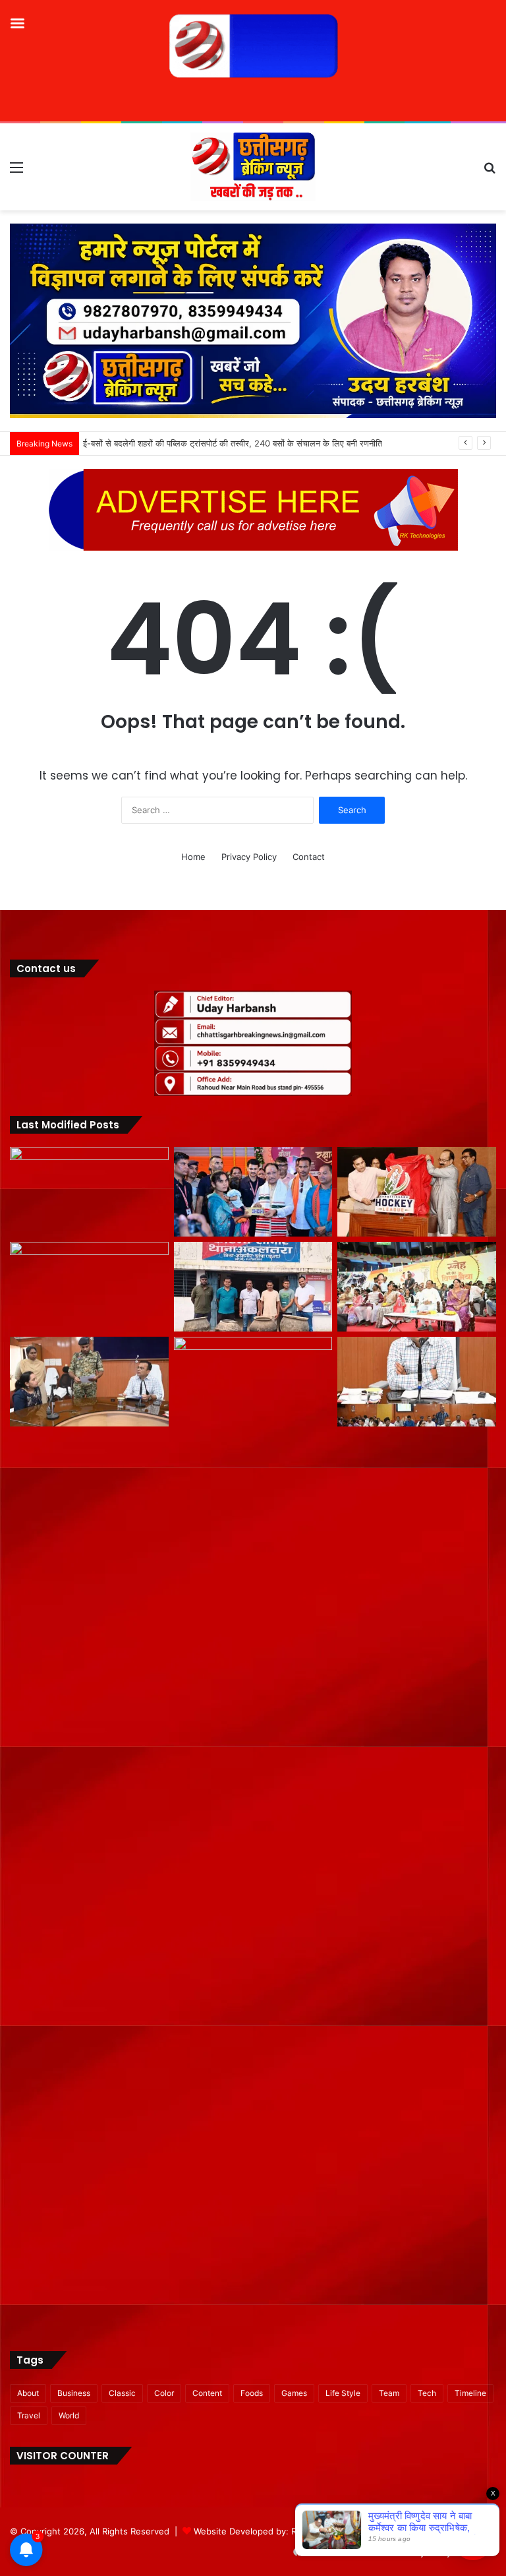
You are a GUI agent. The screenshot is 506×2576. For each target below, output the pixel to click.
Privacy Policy (249, 857)
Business (74, 2393)
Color (164, 2393)
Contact (309, 857)
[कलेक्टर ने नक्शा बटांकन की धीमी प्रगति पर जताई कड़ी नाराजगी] (417, 1382)
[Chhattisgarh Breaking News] (253, 167)
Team (389, 2393)
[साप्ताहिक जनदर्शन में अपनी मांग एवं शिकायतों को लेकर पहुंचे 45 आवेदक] (89, 1382)
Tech (427, 2393)
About (28, 2393)
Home (193, 857)
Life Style (343, 2393)
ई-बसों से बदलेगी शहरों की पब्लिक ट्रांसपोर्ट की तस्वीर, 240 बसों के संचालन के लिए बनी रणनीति (235, 443)
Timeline (470, 2393)
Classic (122, 2393)
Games (294, 2393)
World (69, 2415)
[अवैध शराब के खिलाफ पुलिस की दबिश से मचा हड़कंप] (253, 1287)
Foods (252, 2393)
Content (207, 2393)
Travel (29, 2415)
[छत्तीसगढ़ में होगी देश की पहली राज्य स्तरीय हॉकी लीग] (417, 1192)
